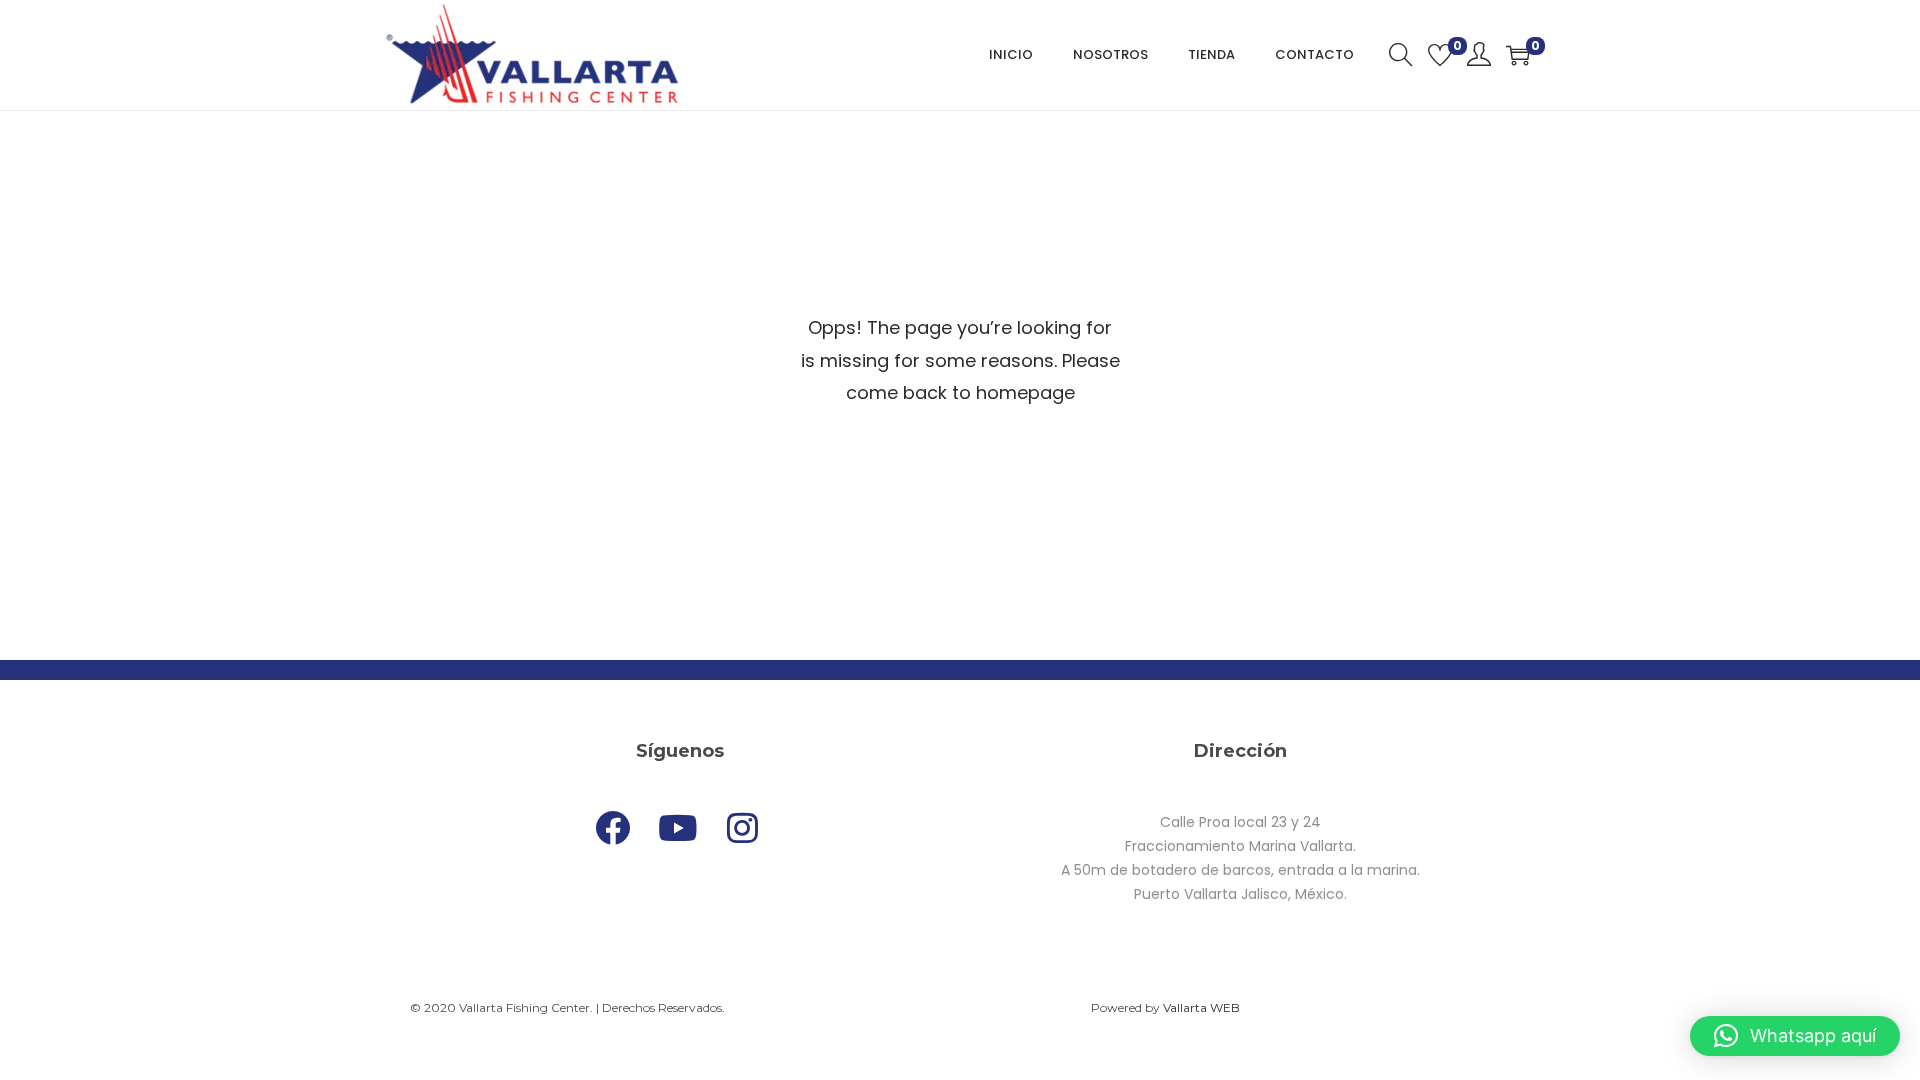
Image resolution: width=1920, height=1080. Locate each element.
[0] (1440, 55)
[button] (1795, 1036)
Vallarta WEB (1201, 1007)
